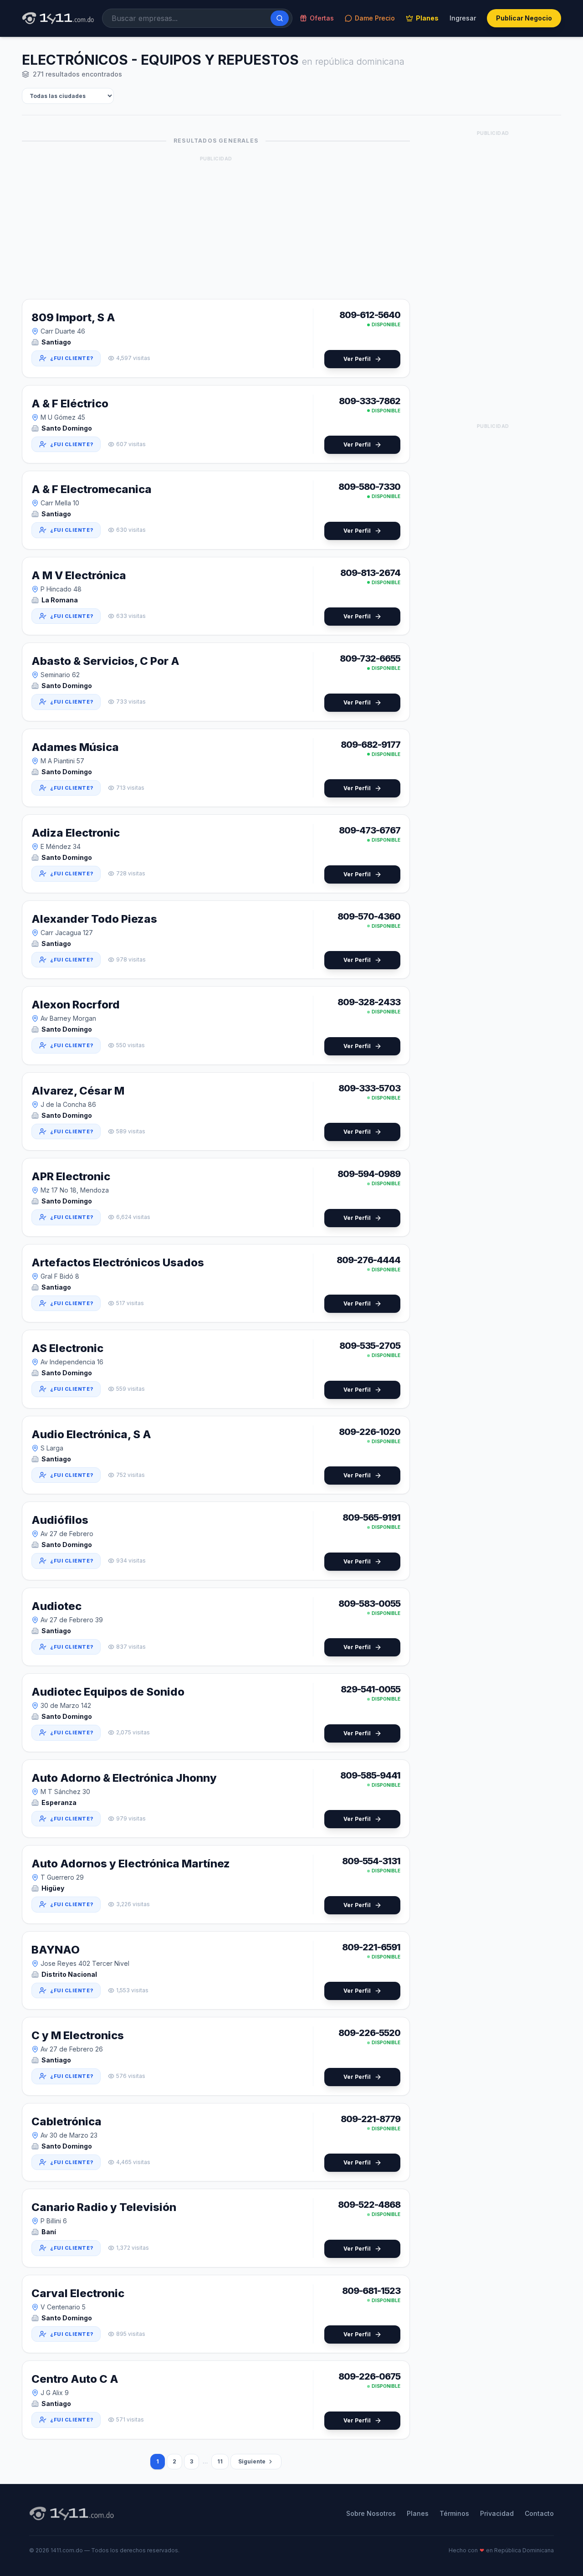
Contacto (539, 2513)
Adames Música (75, 747)
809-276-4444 (368, 1260)
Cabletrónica (66, 2121)
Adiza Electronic (76, 833)
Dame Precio (375, 18)
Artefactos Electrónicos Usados (118, 1262)
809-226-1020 (370, 1432)
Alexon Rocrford (76, 1005)
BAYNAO (56, 1950)
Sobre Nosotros (371, 2513)
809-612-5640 (370, 315)
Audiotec (56, 1606)
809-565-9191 (371, 1517)
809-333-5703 (369, 1088)
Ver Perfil (357, 359)
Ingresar (463, 18)
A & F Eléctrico (70, 404)
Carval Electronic (78, 2293)
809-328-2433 (369, 1002)
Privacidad (497, 2513)
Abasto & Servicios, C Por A (105, 661)
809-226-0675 (369, 2376)
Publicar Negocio (524, 18)
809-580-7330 (369, 487)
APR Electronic (71, 1176)
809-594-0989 (369, 1174)
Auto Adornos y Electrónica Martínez (131, 1864)
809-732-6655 (370, 658)
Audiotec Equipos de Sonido (108, 1692)
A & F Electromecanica (92, 489)
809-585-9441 (370, 1775)
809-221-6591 (371, 1947)
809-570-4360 (369, 916)
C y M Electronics (78, 2035)
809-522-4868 (369, 2205)
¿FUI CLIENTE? (72, 358)
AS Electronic (67, 1348)
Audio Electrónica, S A (91, 1434)
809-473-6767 (370, 830)
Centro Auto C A (75, 2379)
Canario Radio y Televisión (104, 2207)
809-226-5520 (369, 2033)
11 (220, 2461)
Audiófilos (60, 1520)
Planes (427, 18)
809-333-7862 (370, 401)
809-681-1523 (371, 2291)
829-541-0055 (371, 1689)
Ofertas (322, 18)
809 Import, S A (73, 317)
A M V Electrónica (79, 575)
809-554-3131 (371, 1861)
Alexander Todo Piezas (94, 919)
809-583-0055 (369, 1604)
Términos (454, 2513)
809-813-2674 (370, 573)
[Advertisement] (216, 228)
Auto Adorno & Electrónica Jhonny (124, 1778)
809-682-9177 (371, 745)
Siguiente (252, 2461)
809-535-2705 (370, 1346)
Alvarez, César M (78, 1091)
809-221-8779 (371, 2119)
